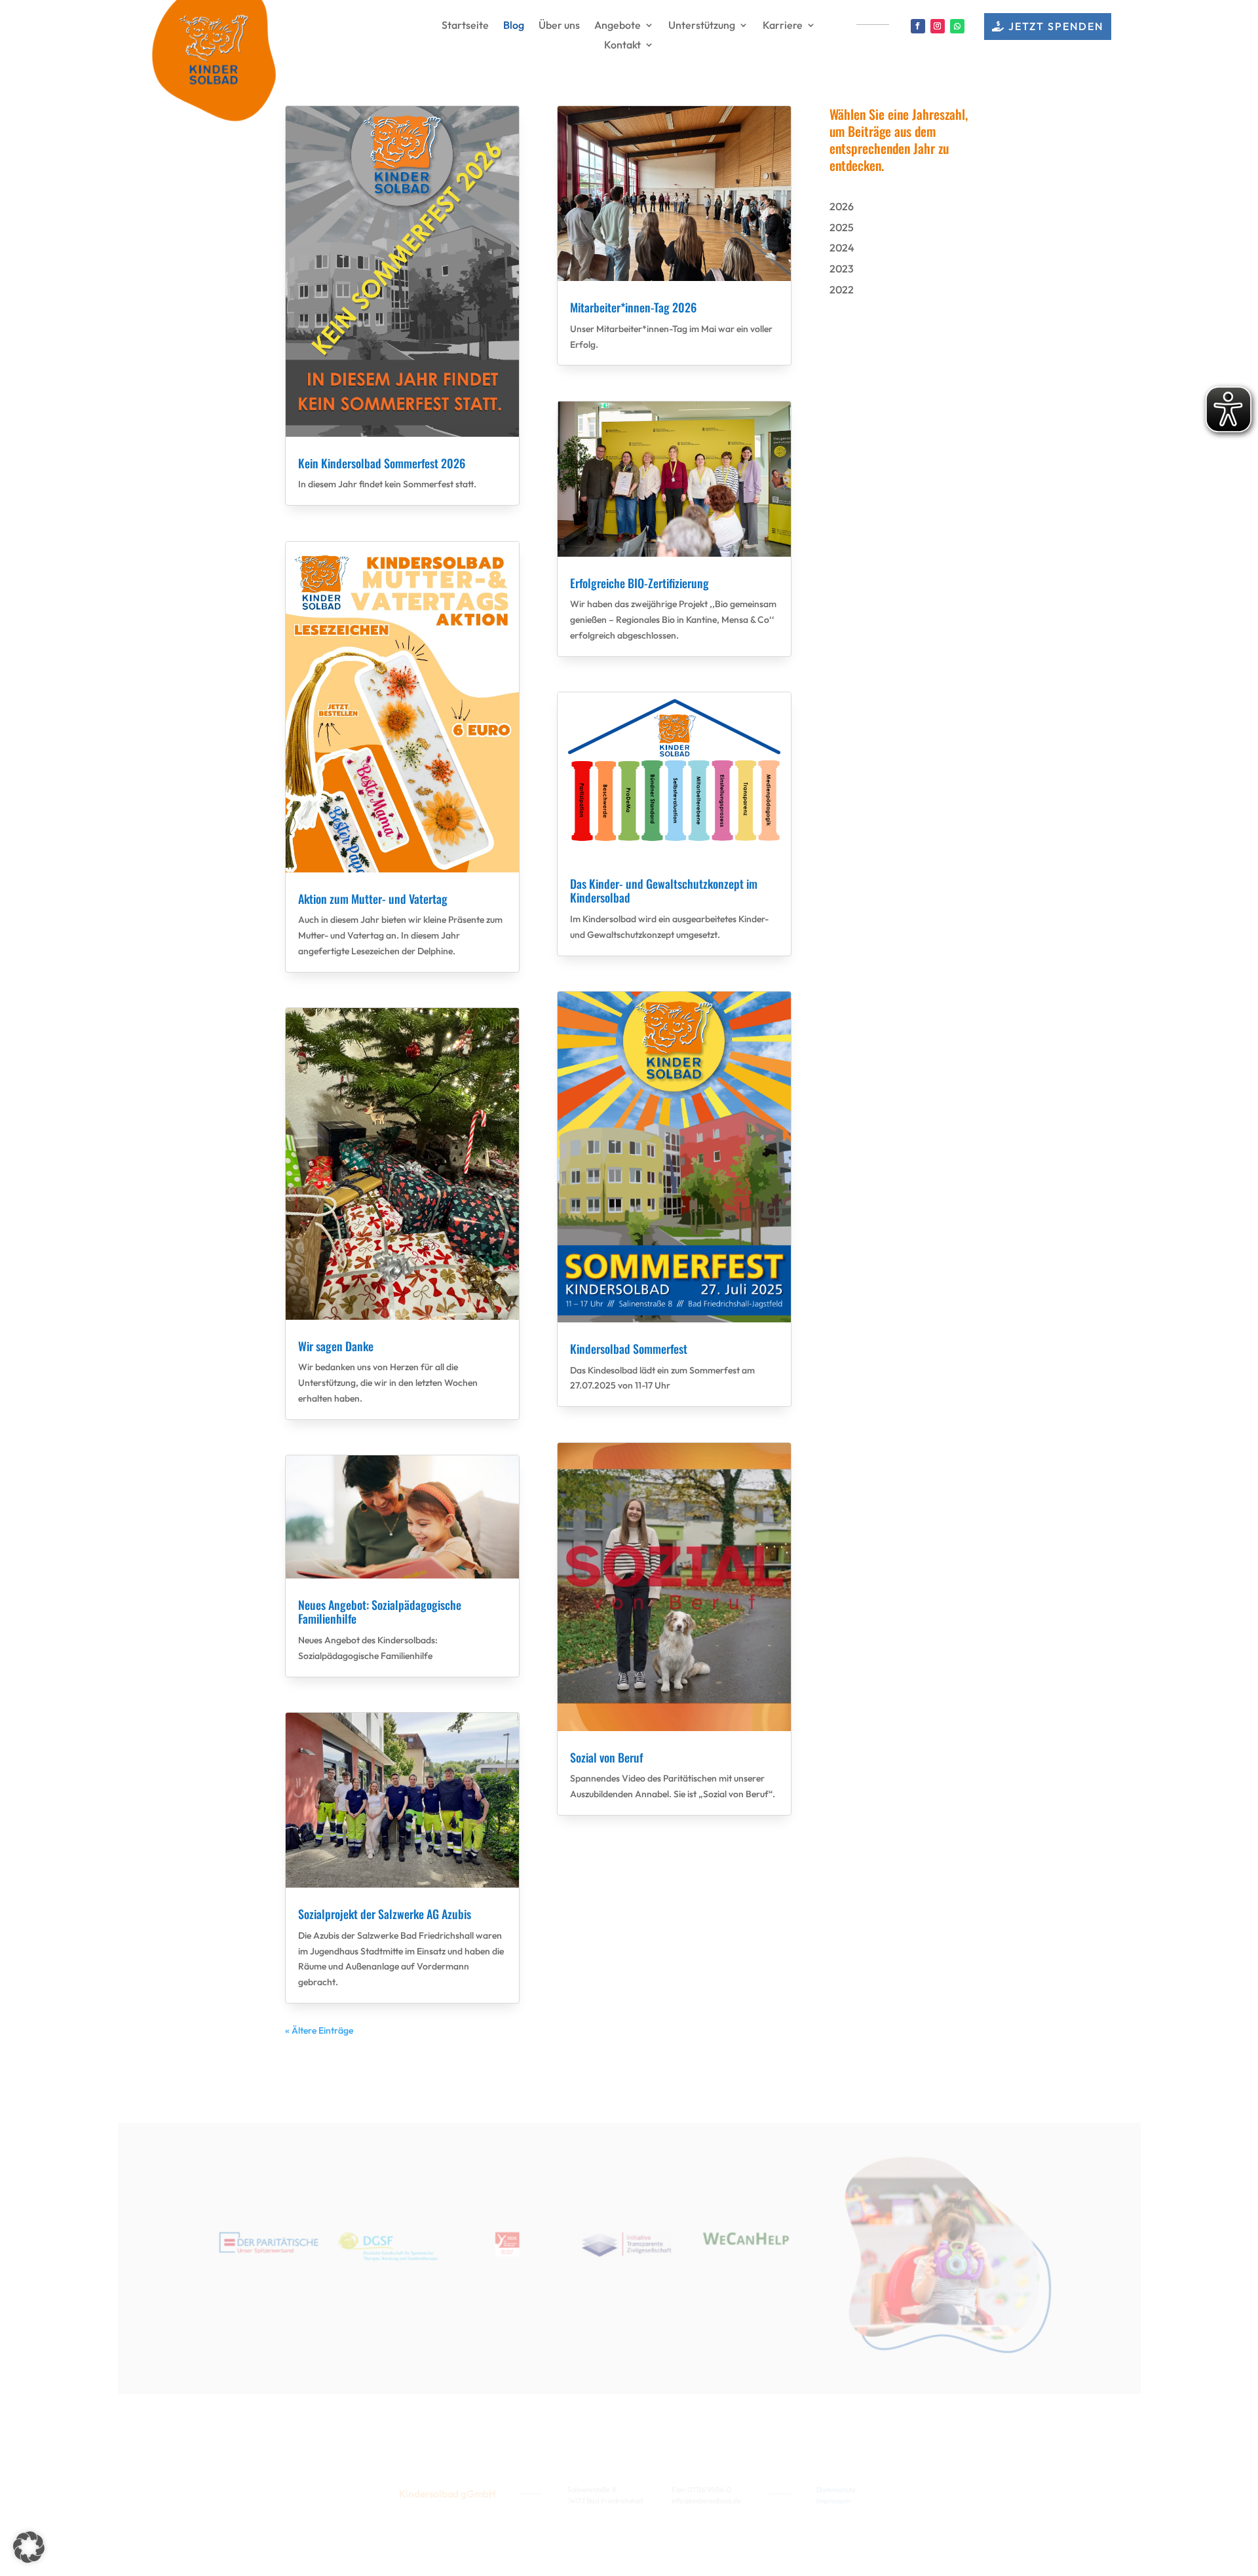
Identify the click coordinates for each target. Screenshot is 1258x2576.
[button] (29, 2547)
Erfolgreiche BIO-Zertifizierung (639, 583)
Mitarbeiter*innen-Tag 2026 (633, 307)
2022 (842, 289)
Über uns (559, 26)
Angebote (618, 26)
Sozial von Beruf (606, 1757)
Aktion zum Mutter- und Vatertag (373, 899)
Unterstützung (702, 26)
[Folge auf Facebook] (918, 26)
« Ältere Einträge (319, 2030)
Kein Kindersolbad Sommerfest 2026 (382, 463)
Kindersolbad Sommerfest (629, 1349)
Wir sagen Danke (336, 1346)
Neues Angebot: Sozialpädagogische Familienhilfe (380, 1612)
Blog (514, 26)
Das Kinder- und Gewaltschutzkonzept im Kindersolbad (664, 891)
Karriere (783, 26)
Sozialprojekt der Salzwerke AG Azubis (385, 1914)
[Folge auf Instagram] (938, 26)
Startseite (465, 26)
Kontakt (622, 46)
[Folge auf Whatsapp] (957, 26)
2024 (842, 248)
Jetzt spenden (1056, 26)
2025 (842, 227)
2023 (842, 269)
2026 (842, 206)
